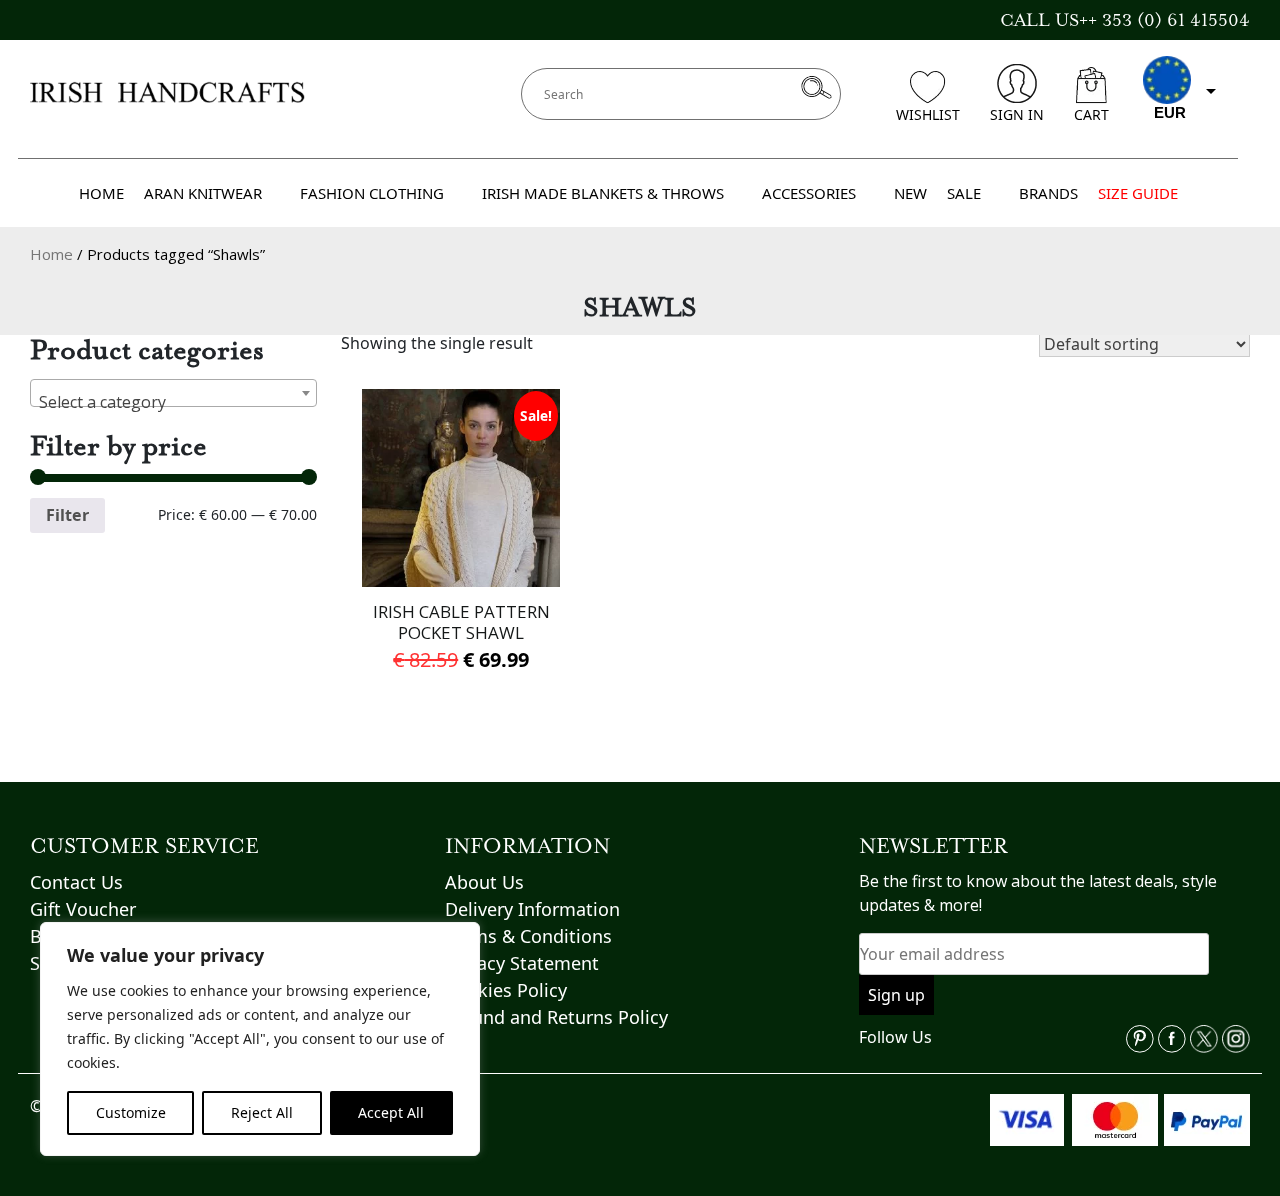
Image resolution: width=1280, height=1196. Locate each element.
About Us (484, 882)
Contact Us (76, 882)
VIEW (461, 561)
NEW (910, 193)
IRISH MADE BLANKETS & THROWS (603, 193)
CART (1091, 114)
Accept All (391, 1112)
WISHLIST (928, 114)
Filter (67, 515)
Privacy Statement (522, 963)
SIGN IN (1017, 114)
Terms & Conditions (528, 936)
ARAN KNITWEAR (203, 193)
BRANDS (1048, 193)
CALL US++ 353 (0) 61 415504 (1125, 20)
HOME (101, 193)
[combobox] (173, 393)
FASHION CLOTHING (372, 193)
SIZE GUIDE (1138, 193)
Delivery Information (532, 909)
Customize (131, 1112)
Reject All (262, 1112)
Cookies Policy (506, 990)
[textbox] (173, 402)
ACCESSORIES (809, 193)
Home (51, 254)
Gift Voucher (83, 909)
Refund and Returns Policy (556, 1017)
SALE (964, 193)
